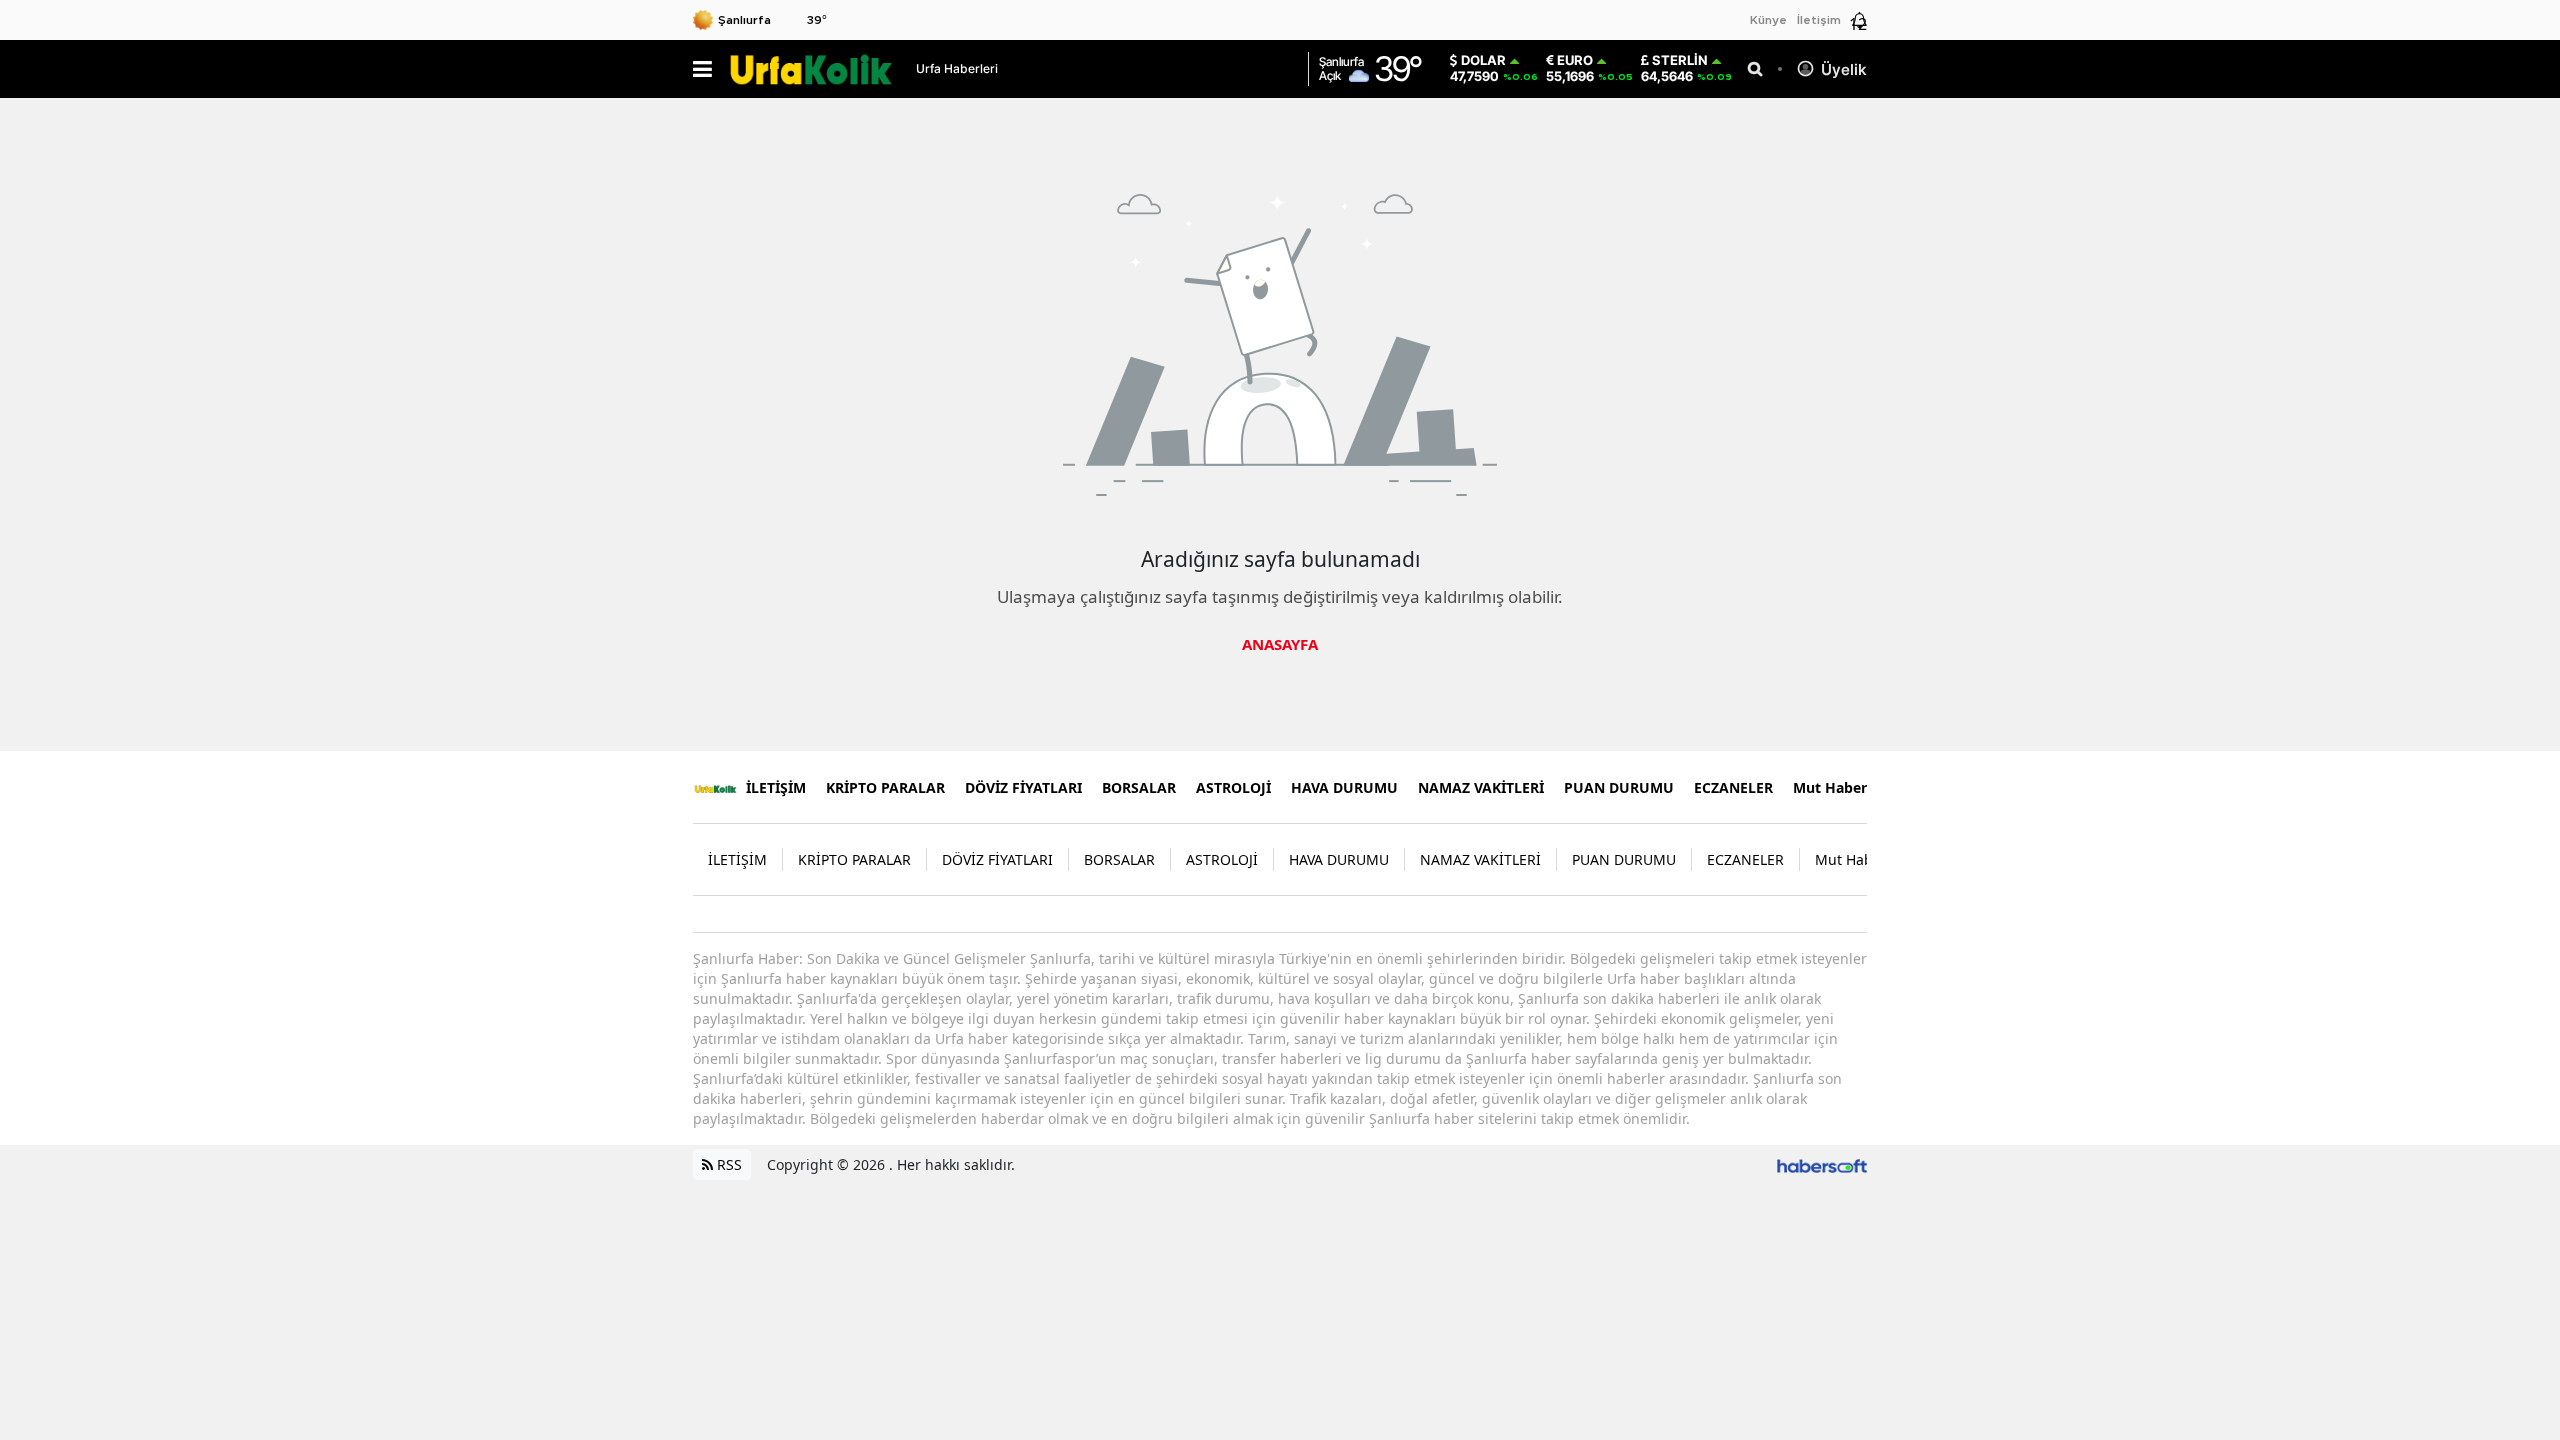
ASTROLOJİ (1233, 787)
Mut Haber (1830, 787)
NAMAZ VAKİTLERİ (1481, 787)
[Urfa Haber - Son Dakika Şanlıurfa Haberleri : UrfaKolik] (715, 787)
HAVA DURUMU (1344, 787)
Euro (1575, 60)
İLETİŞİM (776, 787)
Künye (1768, 20)
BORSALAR (1139, 787)
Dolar (1483, 60)
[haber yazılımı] (1822, 1164)
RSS (727, 1164)
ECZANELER (1733, 787)
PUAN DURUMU (1619, 787)
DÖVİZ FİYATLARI (1023, 787)
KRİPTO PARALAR (885, 787)
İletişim (1819, 20)
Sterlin (1680, 60)
